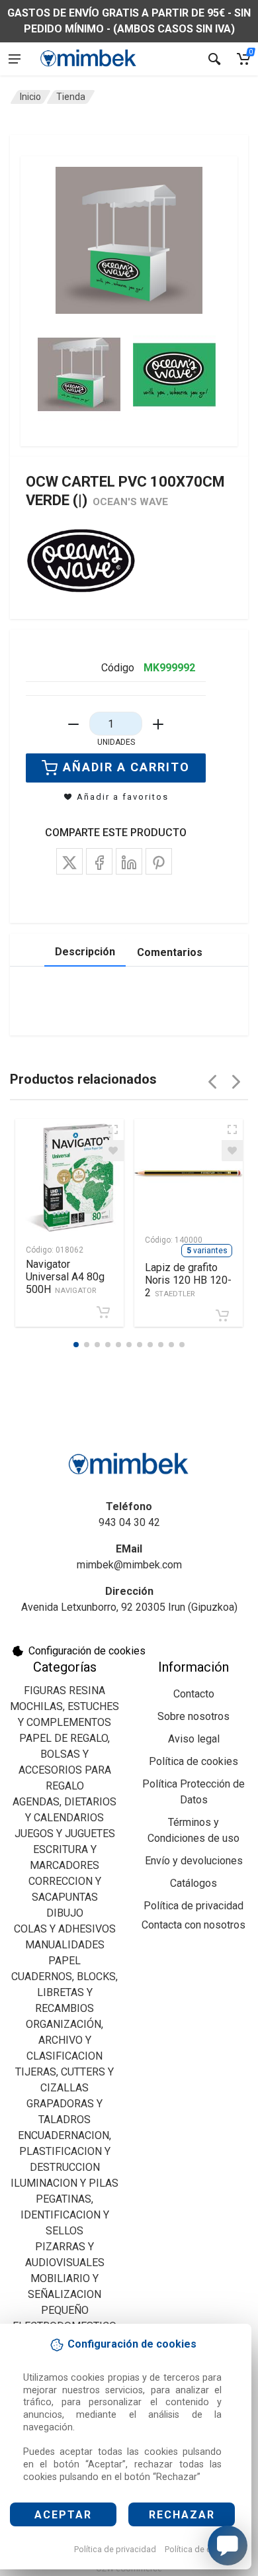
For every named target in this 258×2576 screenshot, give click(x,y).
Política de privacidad (115, 2549)
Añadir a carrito (126, 767)
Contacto (194, 1694)
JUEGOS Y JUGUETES (65, 1834)
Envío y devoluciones (194, 1861)
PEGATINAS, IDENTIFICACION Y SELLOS (65, 2215)
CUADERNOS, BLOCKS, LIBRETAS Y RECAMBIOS (64, 1992)
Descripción (85, 952)
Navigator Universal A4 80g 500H (65, 1277)
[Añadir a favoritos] (113, 1151)
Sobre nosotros (193, 1716)
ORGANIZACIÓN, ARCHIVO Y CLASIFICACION (64, 2040)
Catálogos (193, 1883)
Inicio (30, 97)
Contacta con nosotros (193, 1925)
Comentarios (170, 952)
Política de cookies (201, 2549)
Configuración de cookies (87, 1651)
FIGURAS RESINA (64, 1691)
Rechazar (182, 2515)
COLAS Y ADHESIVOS (65, 1929)
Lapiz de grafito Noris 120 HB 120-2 (188, 1280)
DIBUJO (65, 1913)
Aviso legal (194, 1739)
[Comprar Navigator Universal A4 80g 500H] (103, 1312)
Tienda (71, 97)
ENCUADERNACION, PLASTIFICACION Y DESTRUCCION (64, 2151)
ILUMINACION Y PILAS (64, 2183)
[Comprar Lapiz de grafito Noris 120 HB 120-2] (222, 1315)
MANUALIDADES (65, 1945)
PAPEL (64, 1961)
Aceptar (63, 2515)
